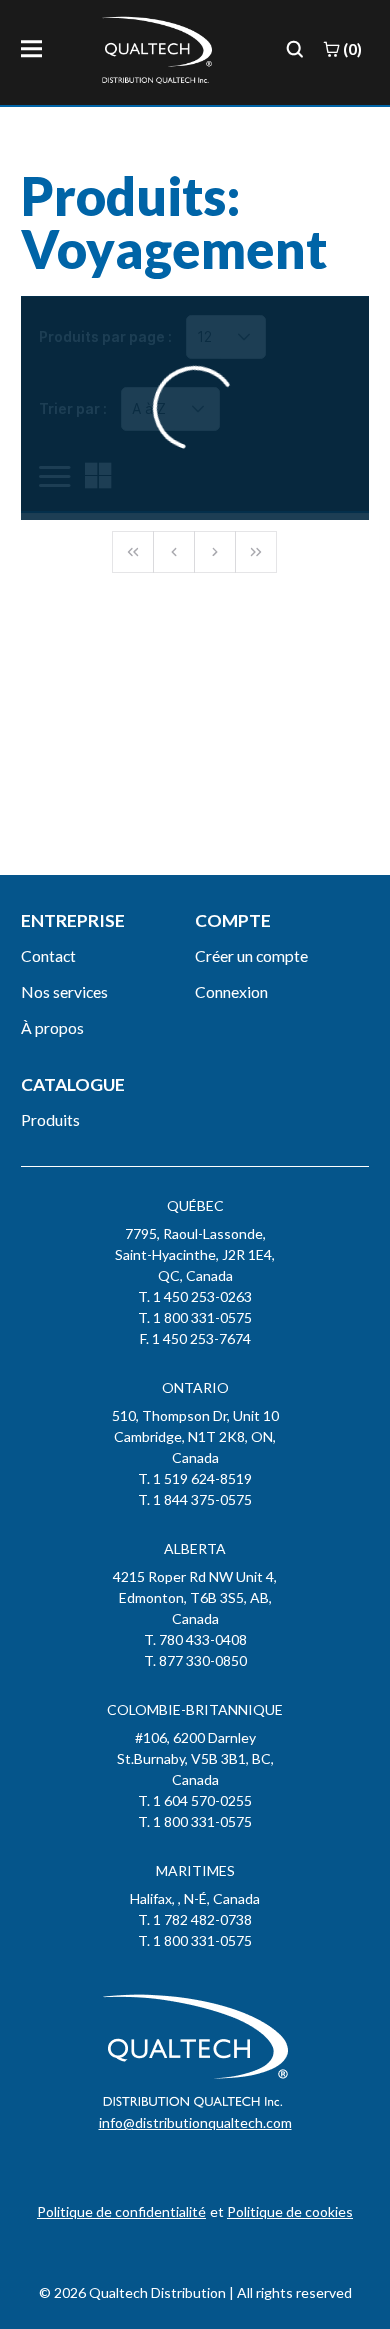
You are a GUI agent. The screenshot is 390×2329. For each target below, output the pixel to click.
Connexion (231, 991)
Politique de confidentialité (121, 2211)
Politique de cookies (290, 2211)
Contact (48, 955)
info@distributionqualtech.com (195, 2122)
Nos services (64, 991)
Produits (50, 1119)
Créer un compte (251, 955)
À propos (52, 1027)
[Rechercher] (295, 49)
